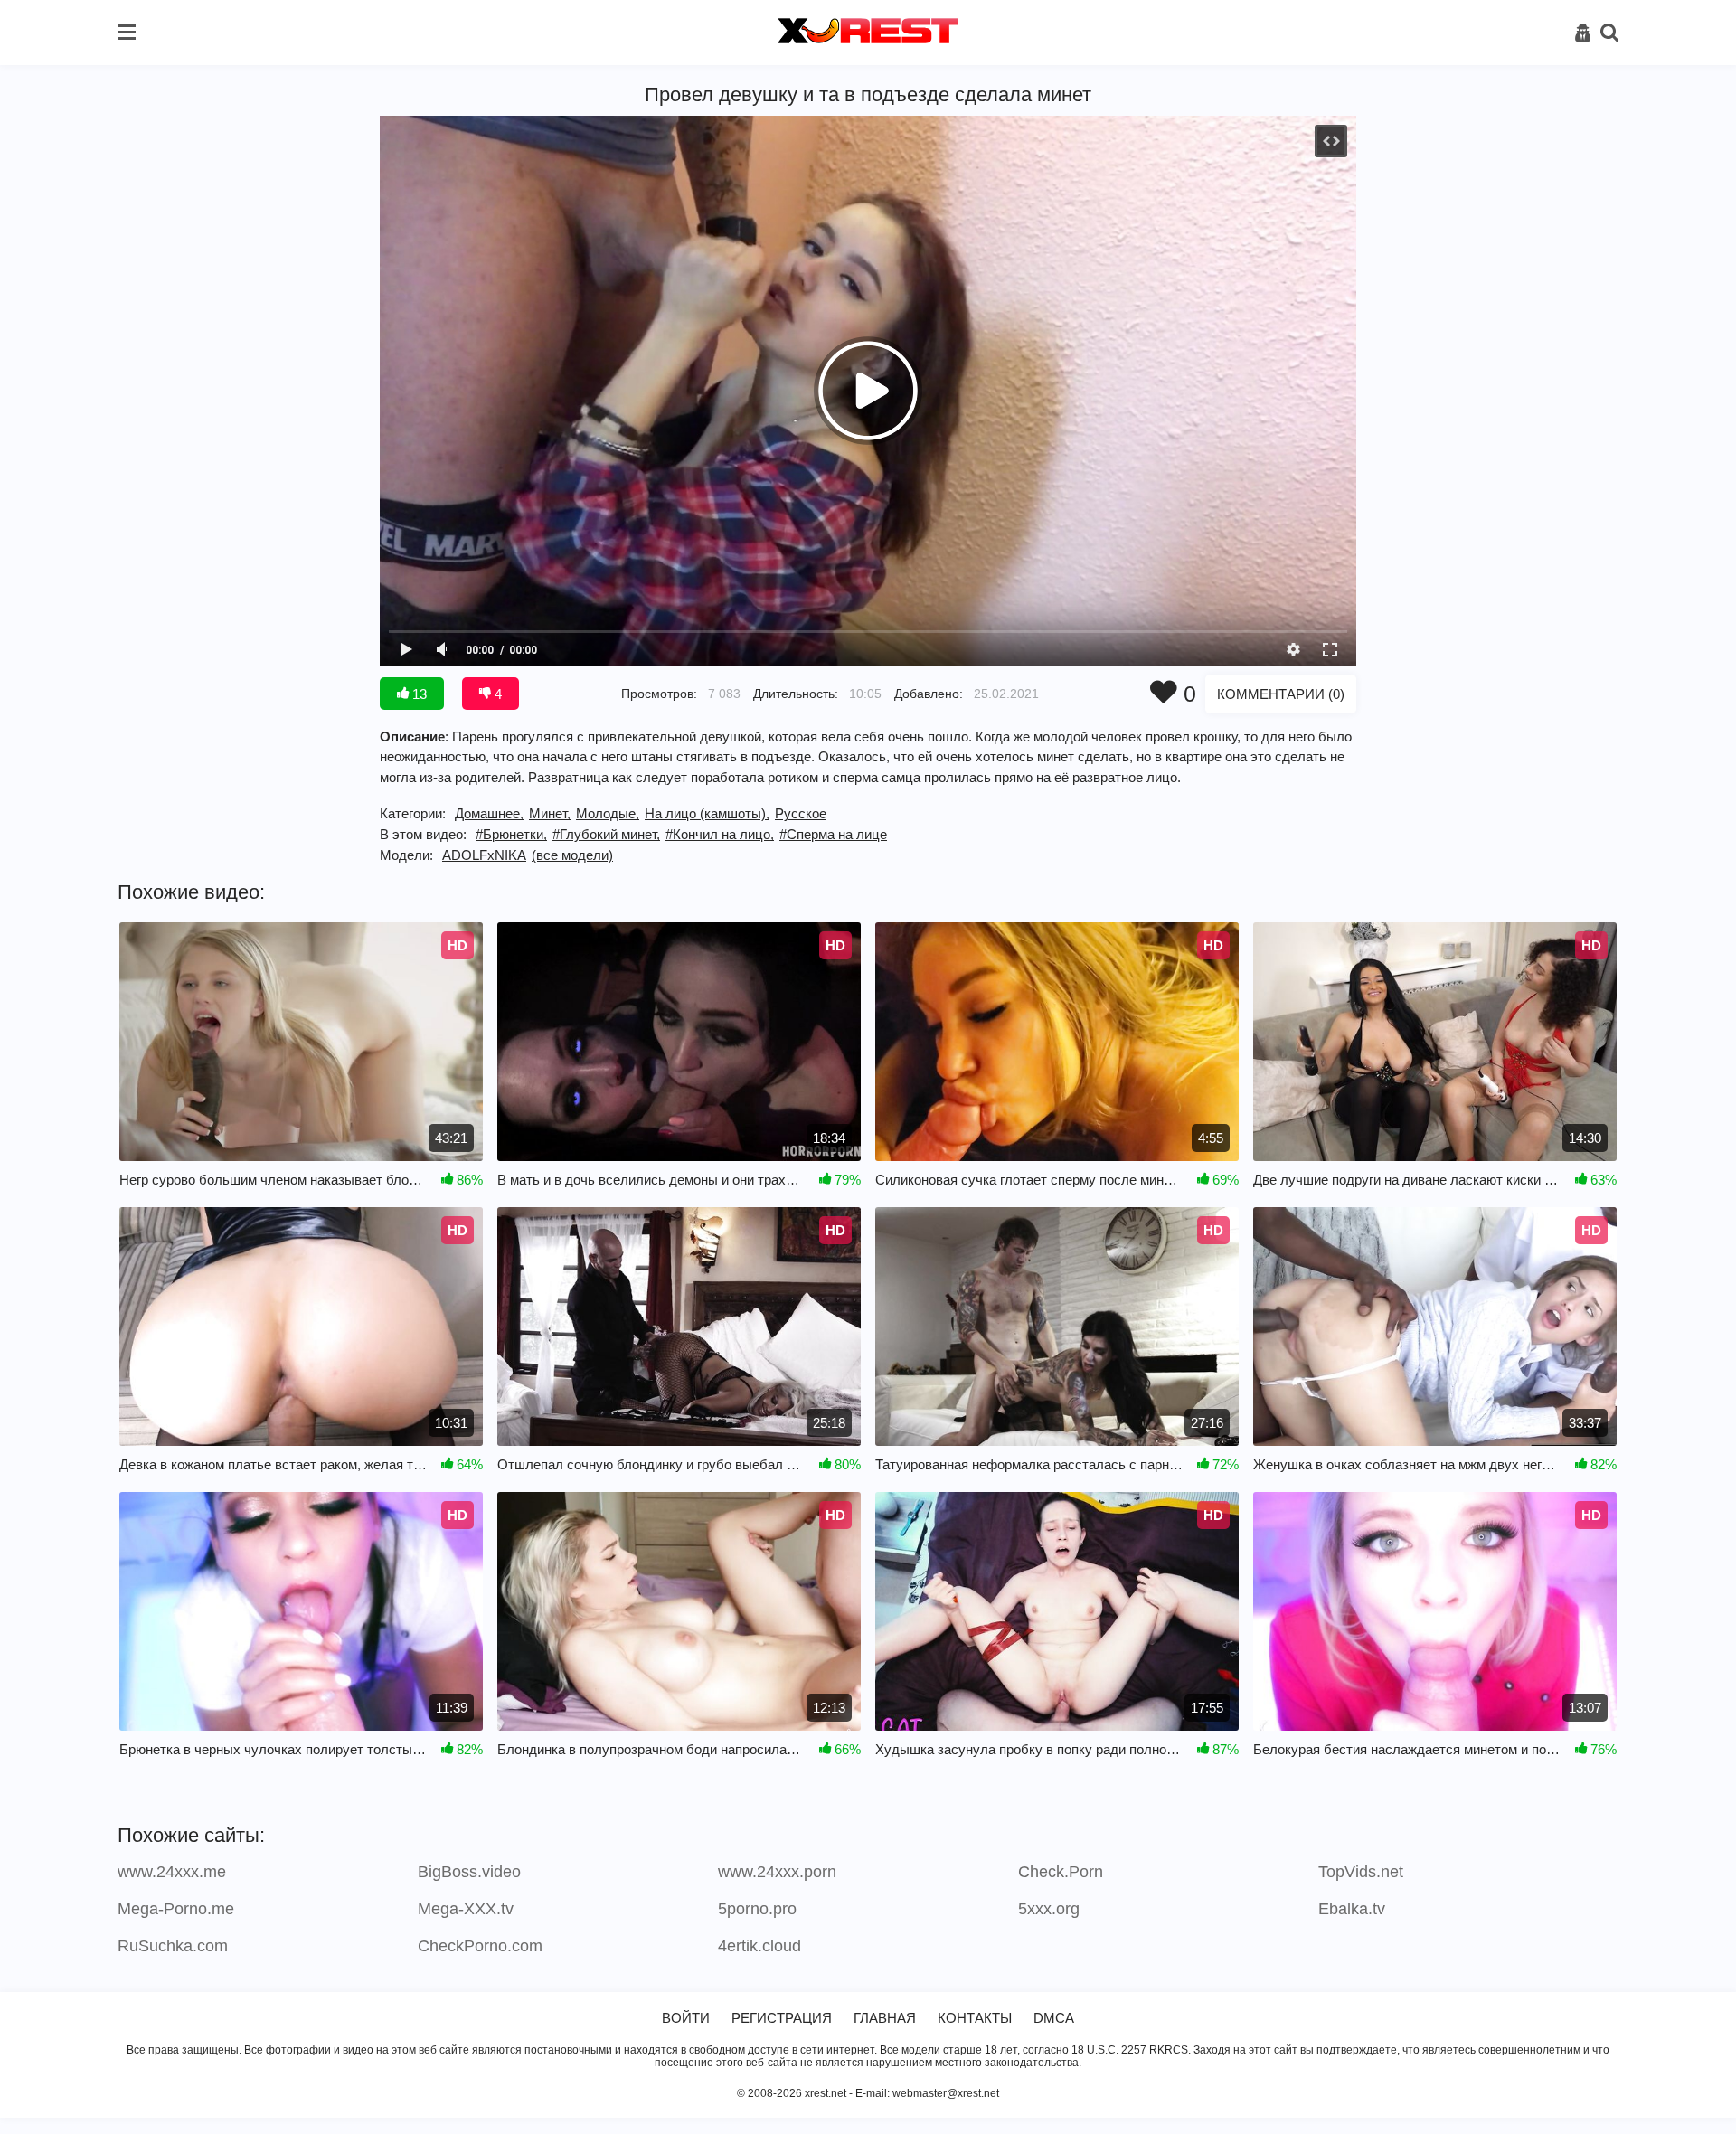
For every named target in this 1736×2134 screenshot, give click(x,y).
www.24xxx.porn (777, 1872)
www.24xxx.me (172, 1872)
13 (418, 694)
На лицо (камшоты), (707, 813)
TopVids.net (1361, 1872)
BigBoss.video (469, 1872)
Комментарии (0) (1281, 694)
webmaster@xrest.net (946, 2093)
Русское (801, 813)
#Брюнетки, (511, 834)
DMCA (1054, 2018)
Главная (885, 2018)
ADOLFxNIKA (484, 855)
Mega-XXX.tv (466, 1909)
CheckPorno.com (480, 1946)
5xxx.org (1049, 1909)
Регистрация (782, 2018)
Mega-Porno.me (176, 1909)
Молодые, (608, 813)
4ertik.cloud (759, 1946)
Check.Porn (1061, 1872)
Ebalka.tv (1352, 1909)
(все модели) (572, 855)
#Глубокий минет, (606, 834)
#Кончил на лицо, (720, 834)
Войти (686, 2018)
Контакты (975, 2018)
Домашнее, (489, 813)
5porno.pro (757, 1909)
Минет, (550, 813)
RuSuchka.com (173, 1946)
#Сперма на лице (833, 834)
